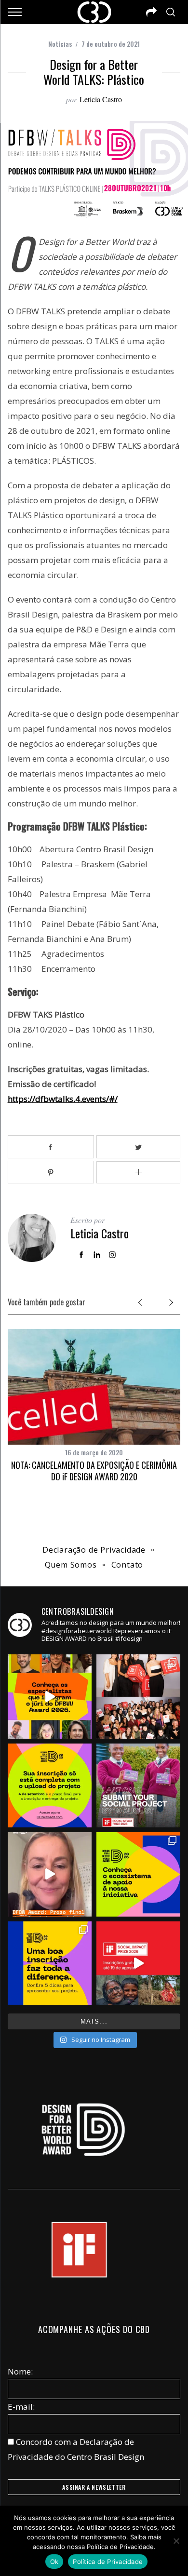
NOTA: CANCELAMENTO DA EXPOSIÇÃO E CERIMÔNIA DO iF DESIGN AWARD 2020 (94, 1470)
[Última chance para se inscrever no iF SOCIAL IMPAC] (138, 1785)
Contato (128, 1565)
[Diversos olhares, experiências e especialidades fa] (50, 1696)
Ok (54, 2562)
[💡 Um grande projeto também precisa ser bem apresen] (50, 1963)
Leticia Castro (101, 99)
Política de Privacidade (108, 2562)
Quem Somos (71, 1565)
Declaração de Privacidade (94, 1550)
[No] (176, 2541)
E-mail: (21, 2407)
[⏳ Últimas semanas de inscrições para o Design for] (50, 1874)
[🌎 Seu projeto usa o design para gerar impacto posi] (138, 1963)
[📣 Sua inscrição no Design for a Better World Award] (50, 1785)
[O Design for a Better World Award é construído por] (138, 1874)
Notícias (60, 44)
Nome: (20, 2371)
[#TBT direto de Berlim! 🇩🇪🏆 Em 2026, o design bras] (138, 1696)
